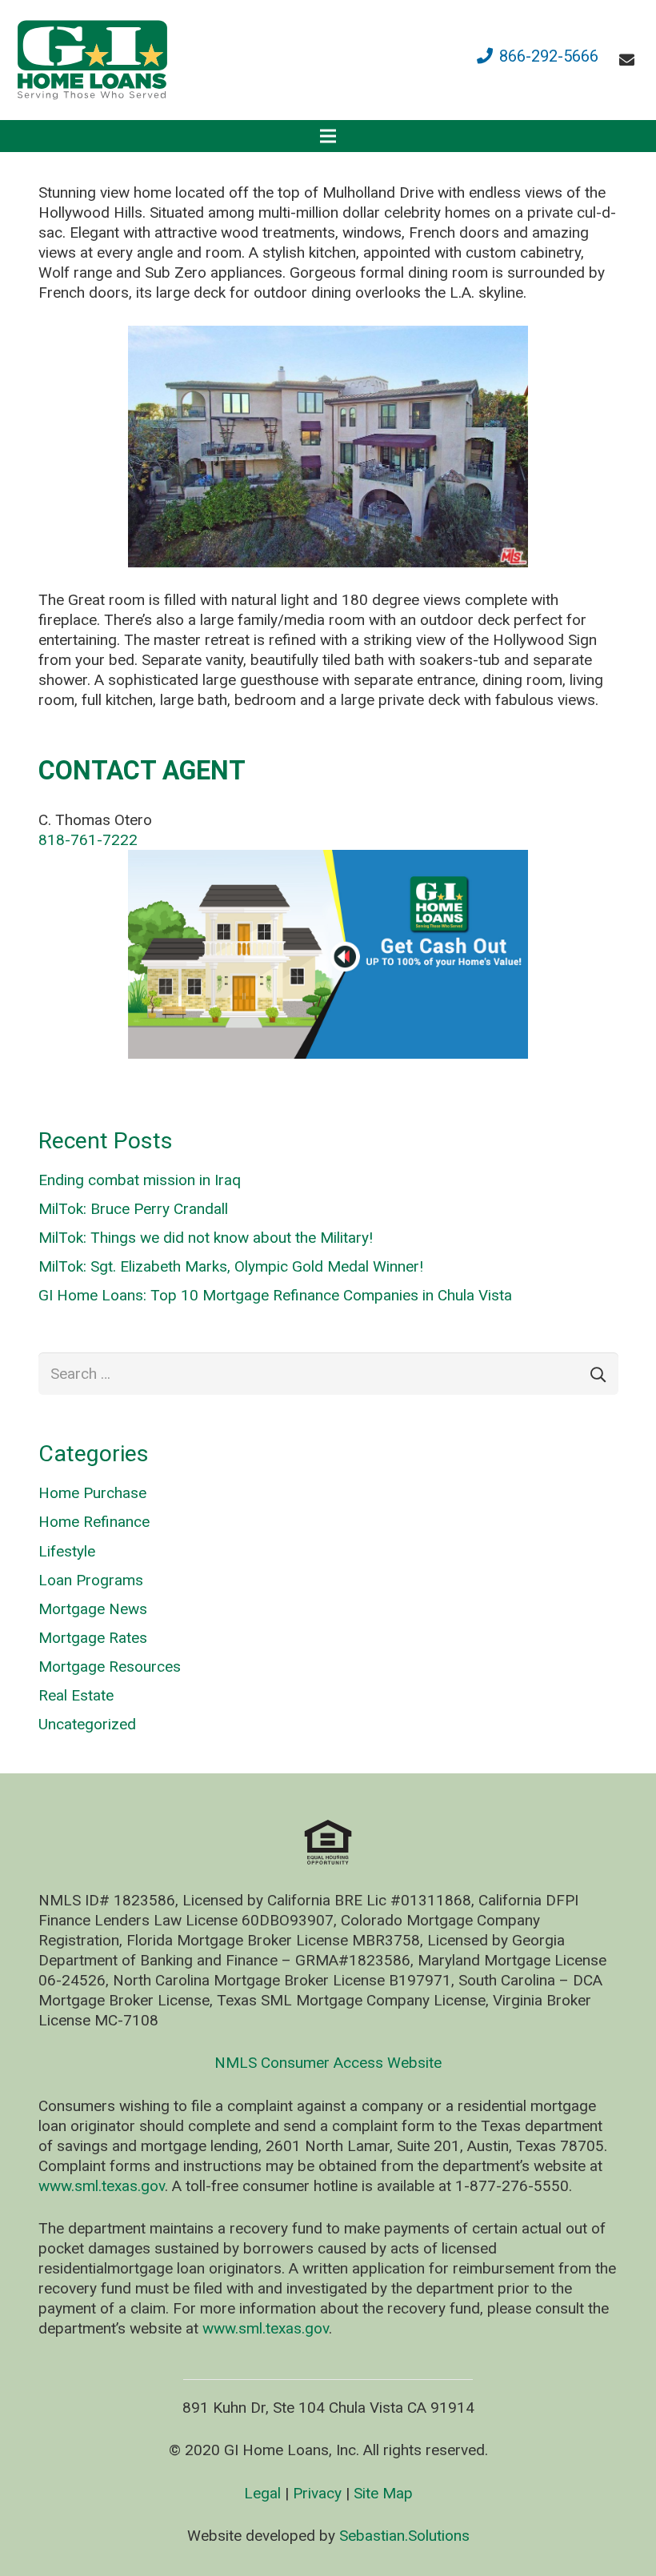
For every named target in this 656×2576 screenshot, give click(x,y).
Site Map (383, 2493)
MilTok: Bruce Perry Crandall (133, 1209)
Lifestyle (67, 1551)
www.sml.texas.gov (102, 2186)
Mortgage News (93, 1609)
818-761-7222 (88, 840)
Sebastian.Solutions (404, 2536)
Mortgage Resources (110, 1667)
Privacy (317, 2493)
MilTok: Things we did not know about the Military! (206, 1238)
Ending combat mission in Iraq (140, 1180)
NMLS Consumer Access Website (328, 2063)
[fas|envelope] (630, 60)
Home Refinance (94, 1522)
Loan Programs (91, 1580)
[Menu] (328, 136)
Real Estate (76, 1695)
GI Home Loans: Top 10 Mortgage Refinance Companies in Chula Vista (275, 1295)
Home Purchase (92, 1493)
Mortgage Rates (93, 1638)
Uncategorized (87, 1724)
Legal (262, 2493)
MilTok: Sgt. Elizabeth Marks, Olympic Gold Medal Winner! (231, 1266)
